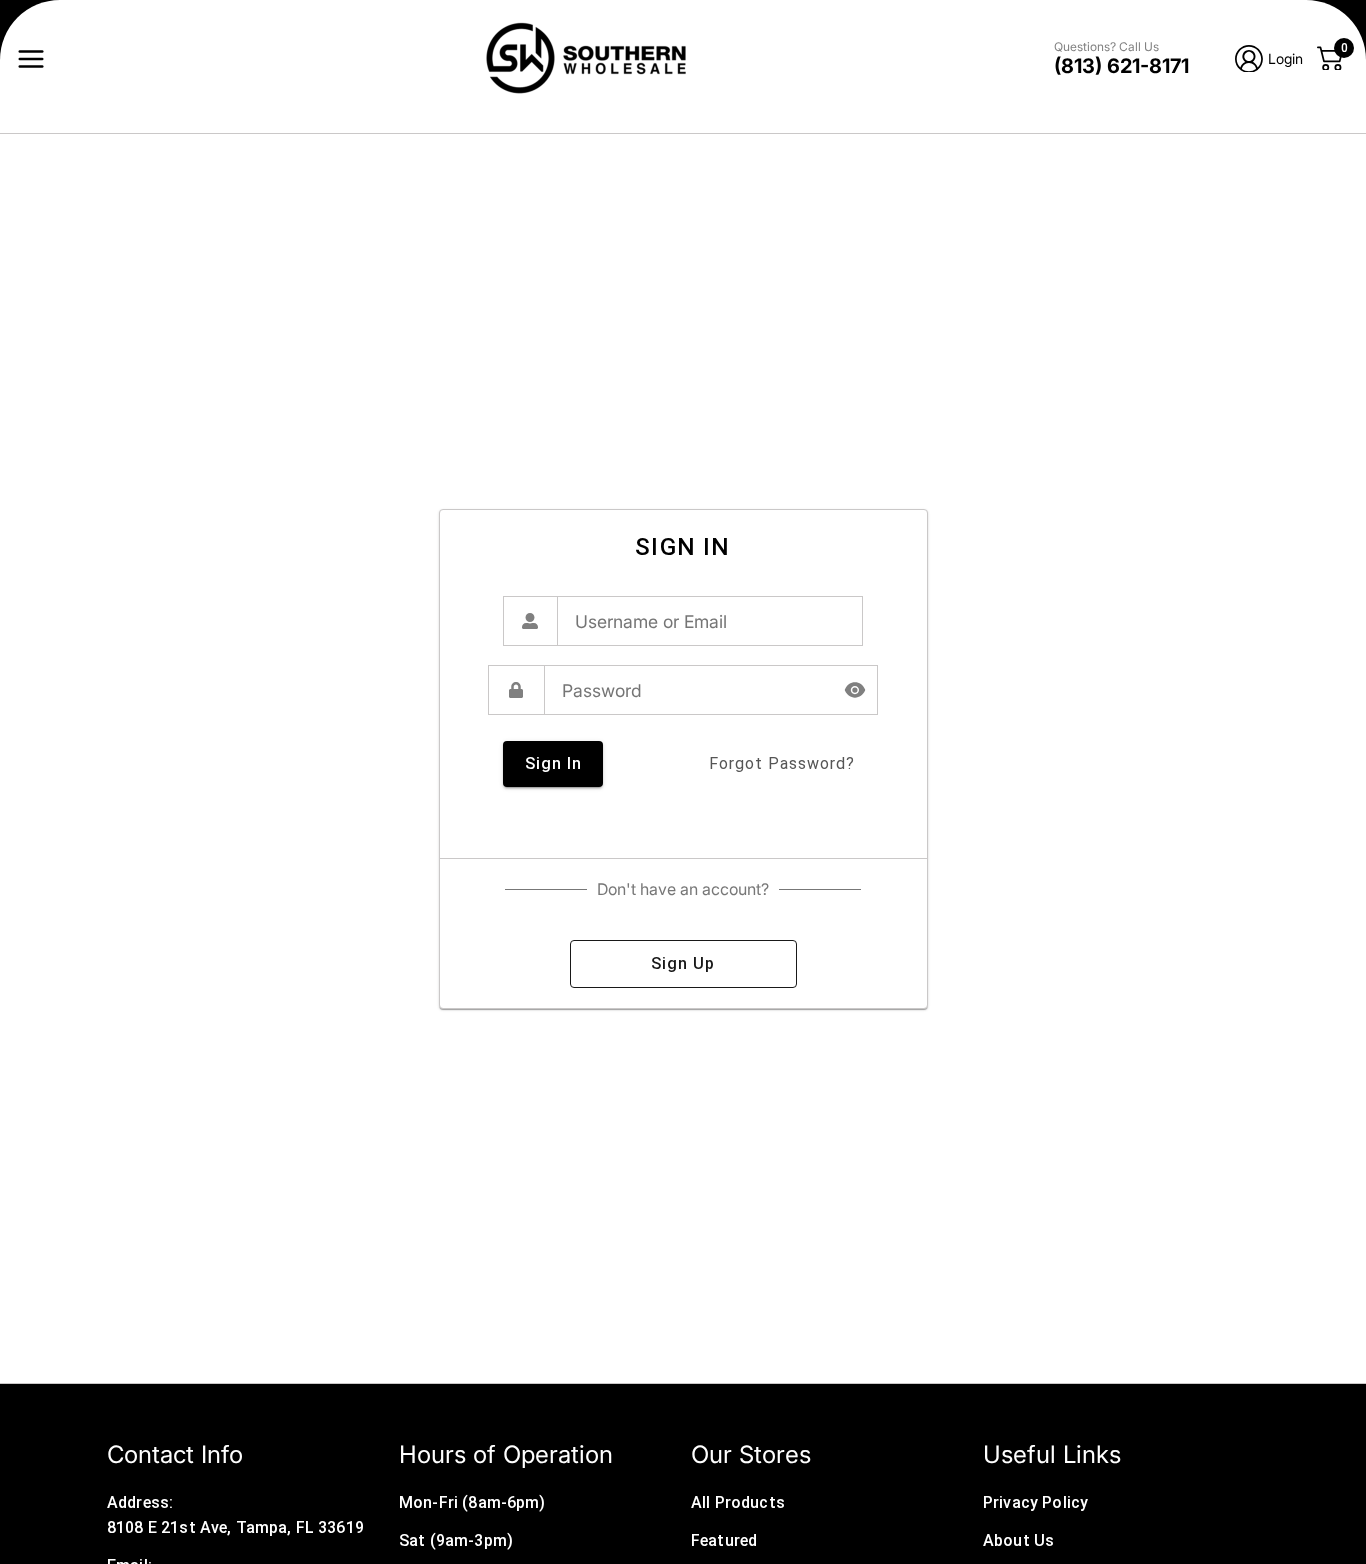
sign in (553, 763)
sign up (683, 963)
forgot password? (782, 763)
